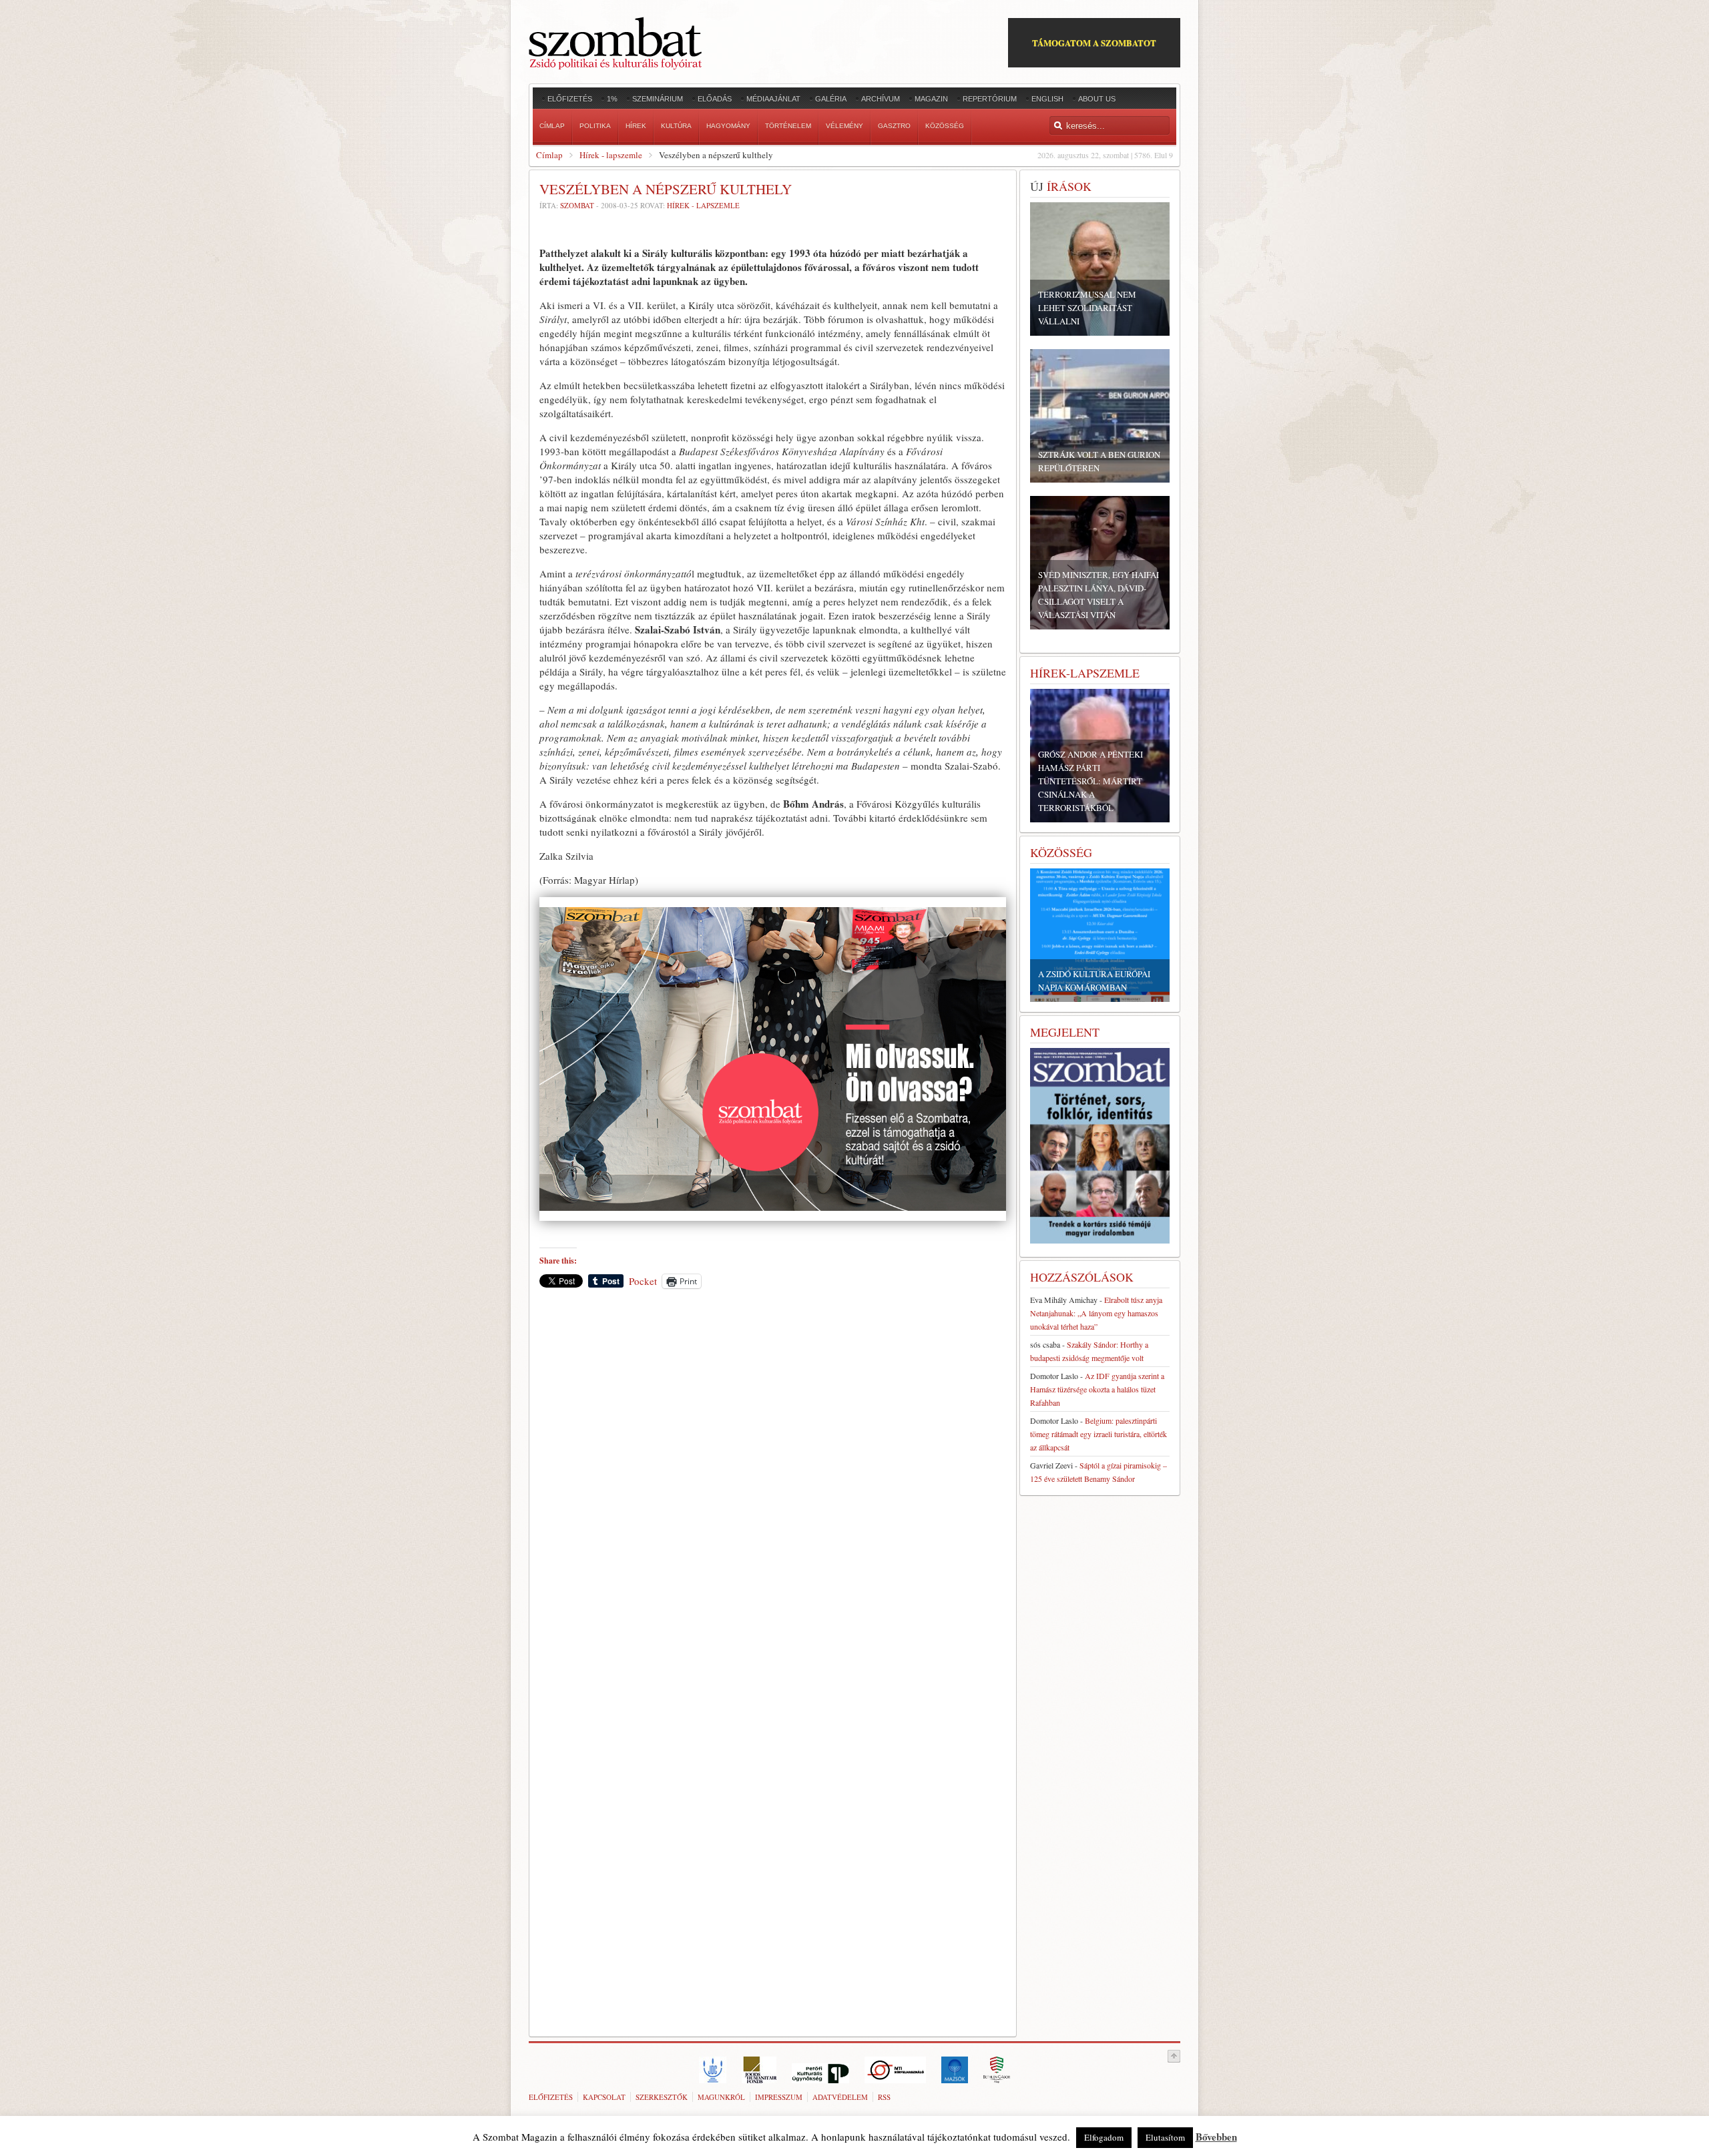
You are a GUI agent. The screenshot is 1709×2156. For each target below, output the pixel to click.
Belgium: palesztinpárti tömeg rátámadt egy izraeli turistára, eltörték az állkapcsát (1098, 1434)
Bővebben (1216, 2137)
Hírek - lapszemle (611, 155)
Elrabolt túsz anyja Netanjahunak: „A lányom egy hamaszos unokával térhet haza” (1096, 1313)
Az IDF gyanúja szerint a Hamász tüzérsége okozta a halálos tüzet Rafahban (1097, 1389)
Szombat (577, 205)
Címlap (549, 155)
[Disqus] (773, 1485)
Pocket (643, 1281)
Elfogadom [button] (1104, 2137)
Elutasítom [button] (1165, 2137)
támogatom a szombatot (1094, 42)
